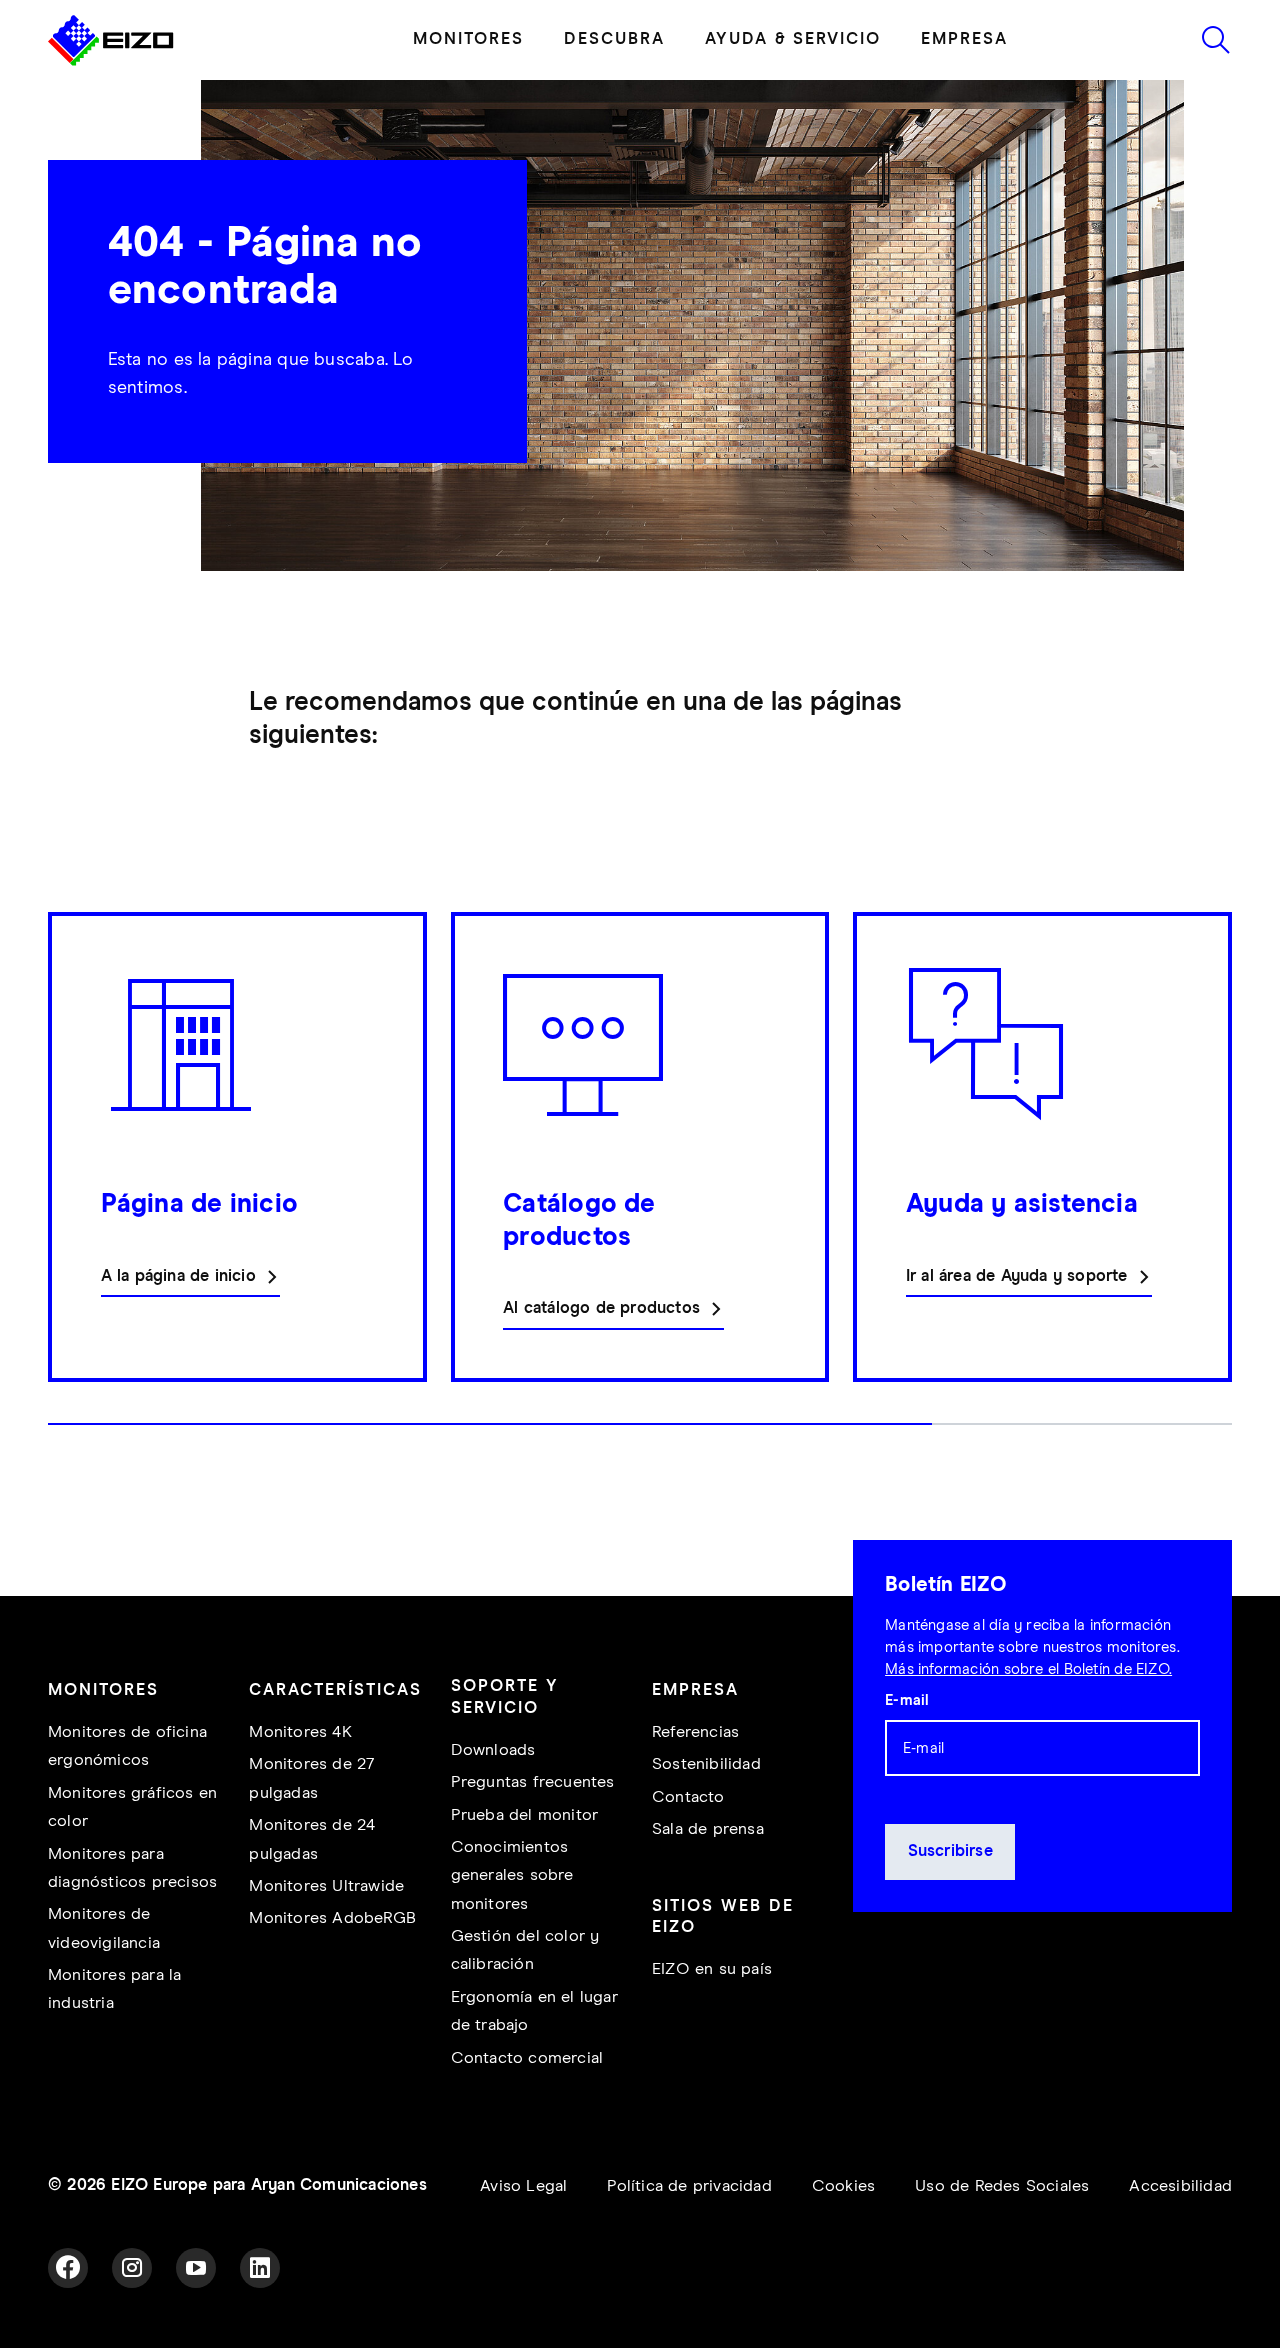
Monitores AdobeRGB (332, 1918)
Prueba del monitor (525, 1815)
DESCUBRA (614, 39)
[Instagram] (132, 2268)
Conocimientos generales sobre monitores (512, 1876)
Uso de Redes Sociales (1002, 2186)
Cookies (843, 2186)
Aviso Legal (523, 2186)
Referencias (695, 1732)
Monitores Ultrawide (326, 1886)
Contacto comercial (527, 2058)
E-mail (907, 1700)
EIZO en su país (712, 1969)
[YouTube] (196, 2268)
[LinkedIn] (260, 2268)
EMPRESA (964, 39)
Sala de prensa (708, 1829)
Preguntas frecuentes (533, 1782)
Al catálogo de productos (601, 1308)
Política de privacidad (689, 2186)
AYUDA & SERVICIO (793, 39)
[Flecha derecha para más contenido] (1226, 1179)
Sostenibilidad (706, 1764)
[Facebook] (68, 2268)
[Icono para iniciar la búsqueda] (1216, 40)
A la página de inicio (178, 1276)
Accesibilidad (1180, 2186)
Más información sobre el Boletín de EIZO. (1028, 1669)
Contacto (688, 1797)
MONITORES (468, 39)
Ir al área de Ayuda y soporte (1017, 1276)
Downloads (493, 1750)
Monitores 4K (300, 1732)
